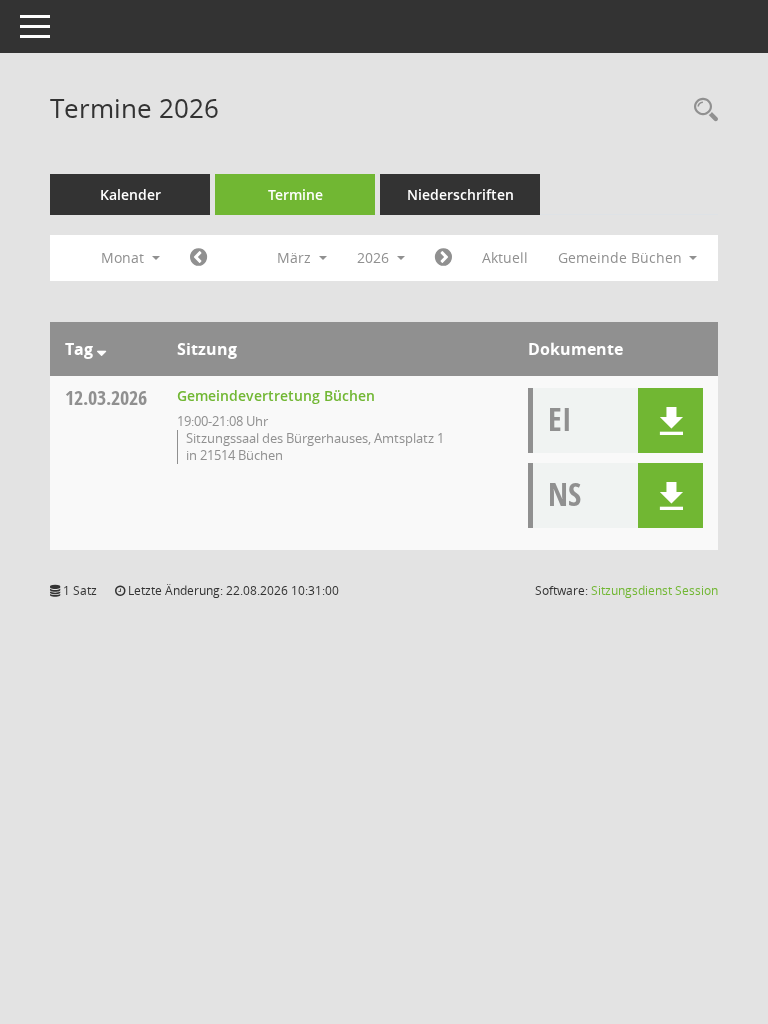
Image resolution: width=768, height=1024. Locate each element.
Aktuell (505, 257)
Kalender (130, 194)
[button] (670, 420)
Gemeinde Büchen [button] (622, 257)
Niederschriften (460, 194)
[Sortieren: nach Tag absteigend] (101, 349)
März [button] (296, 257)
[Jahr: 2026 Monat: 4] (443, 258)
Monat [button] (124, 257)
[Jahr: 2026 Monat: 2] (198, 258)
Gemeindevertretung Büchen (276, 395)
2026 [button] (375, 257)
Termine (295, 194)
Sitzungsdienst (654, 590)
